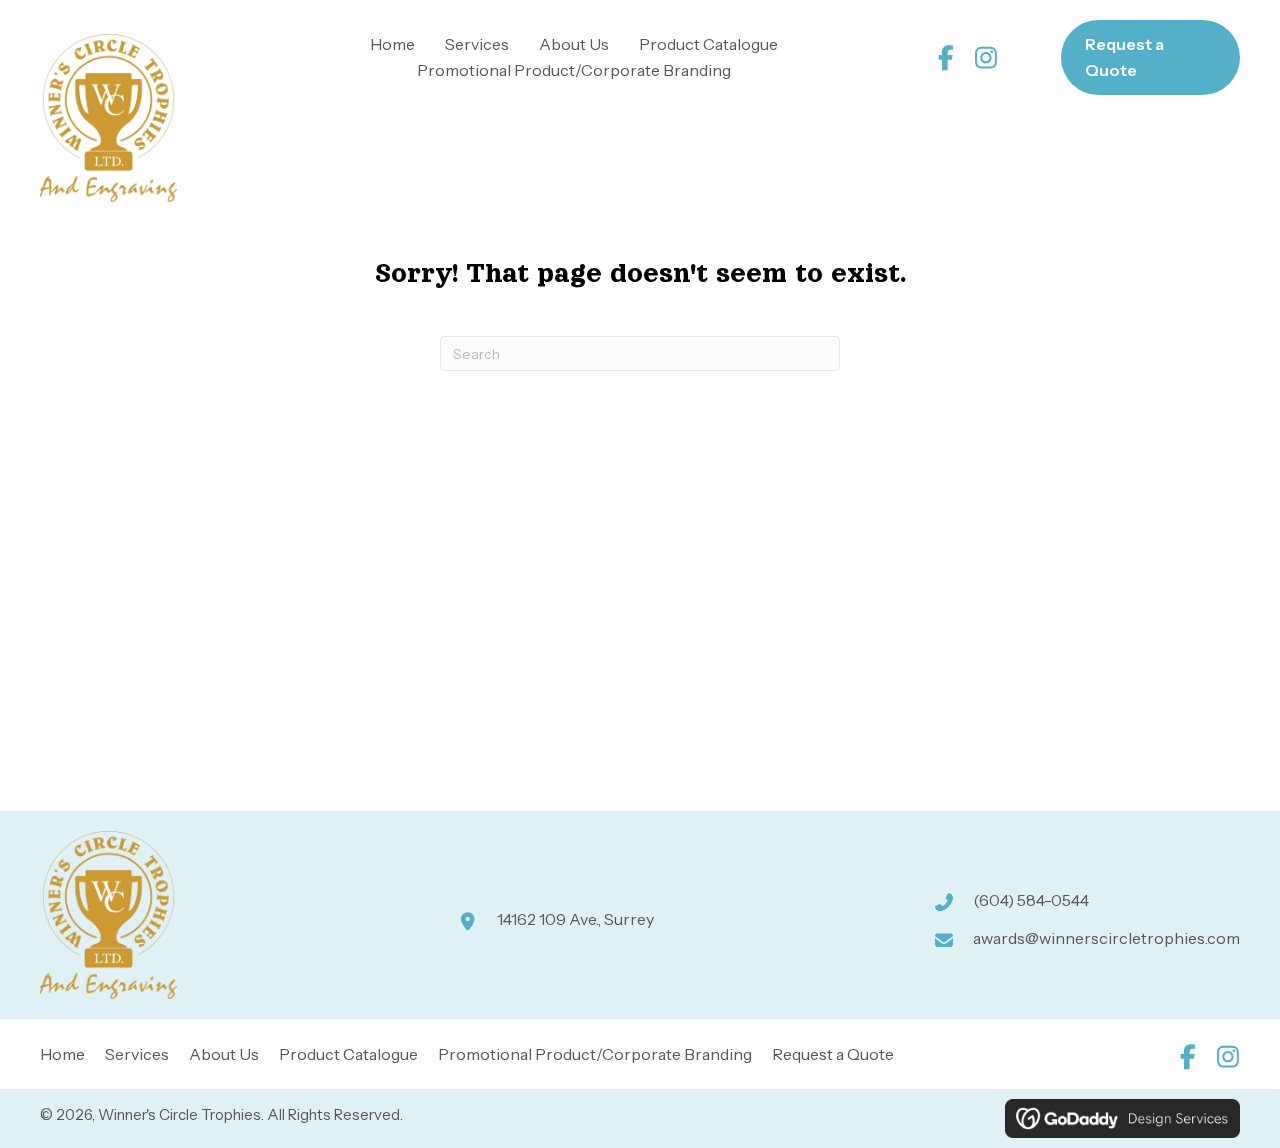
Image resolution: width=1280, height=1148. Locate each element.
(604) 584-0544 (1031, 900)
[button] (946, 57)
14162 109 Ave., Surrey (575, 919)
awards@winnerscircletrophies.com (1106, 938)
